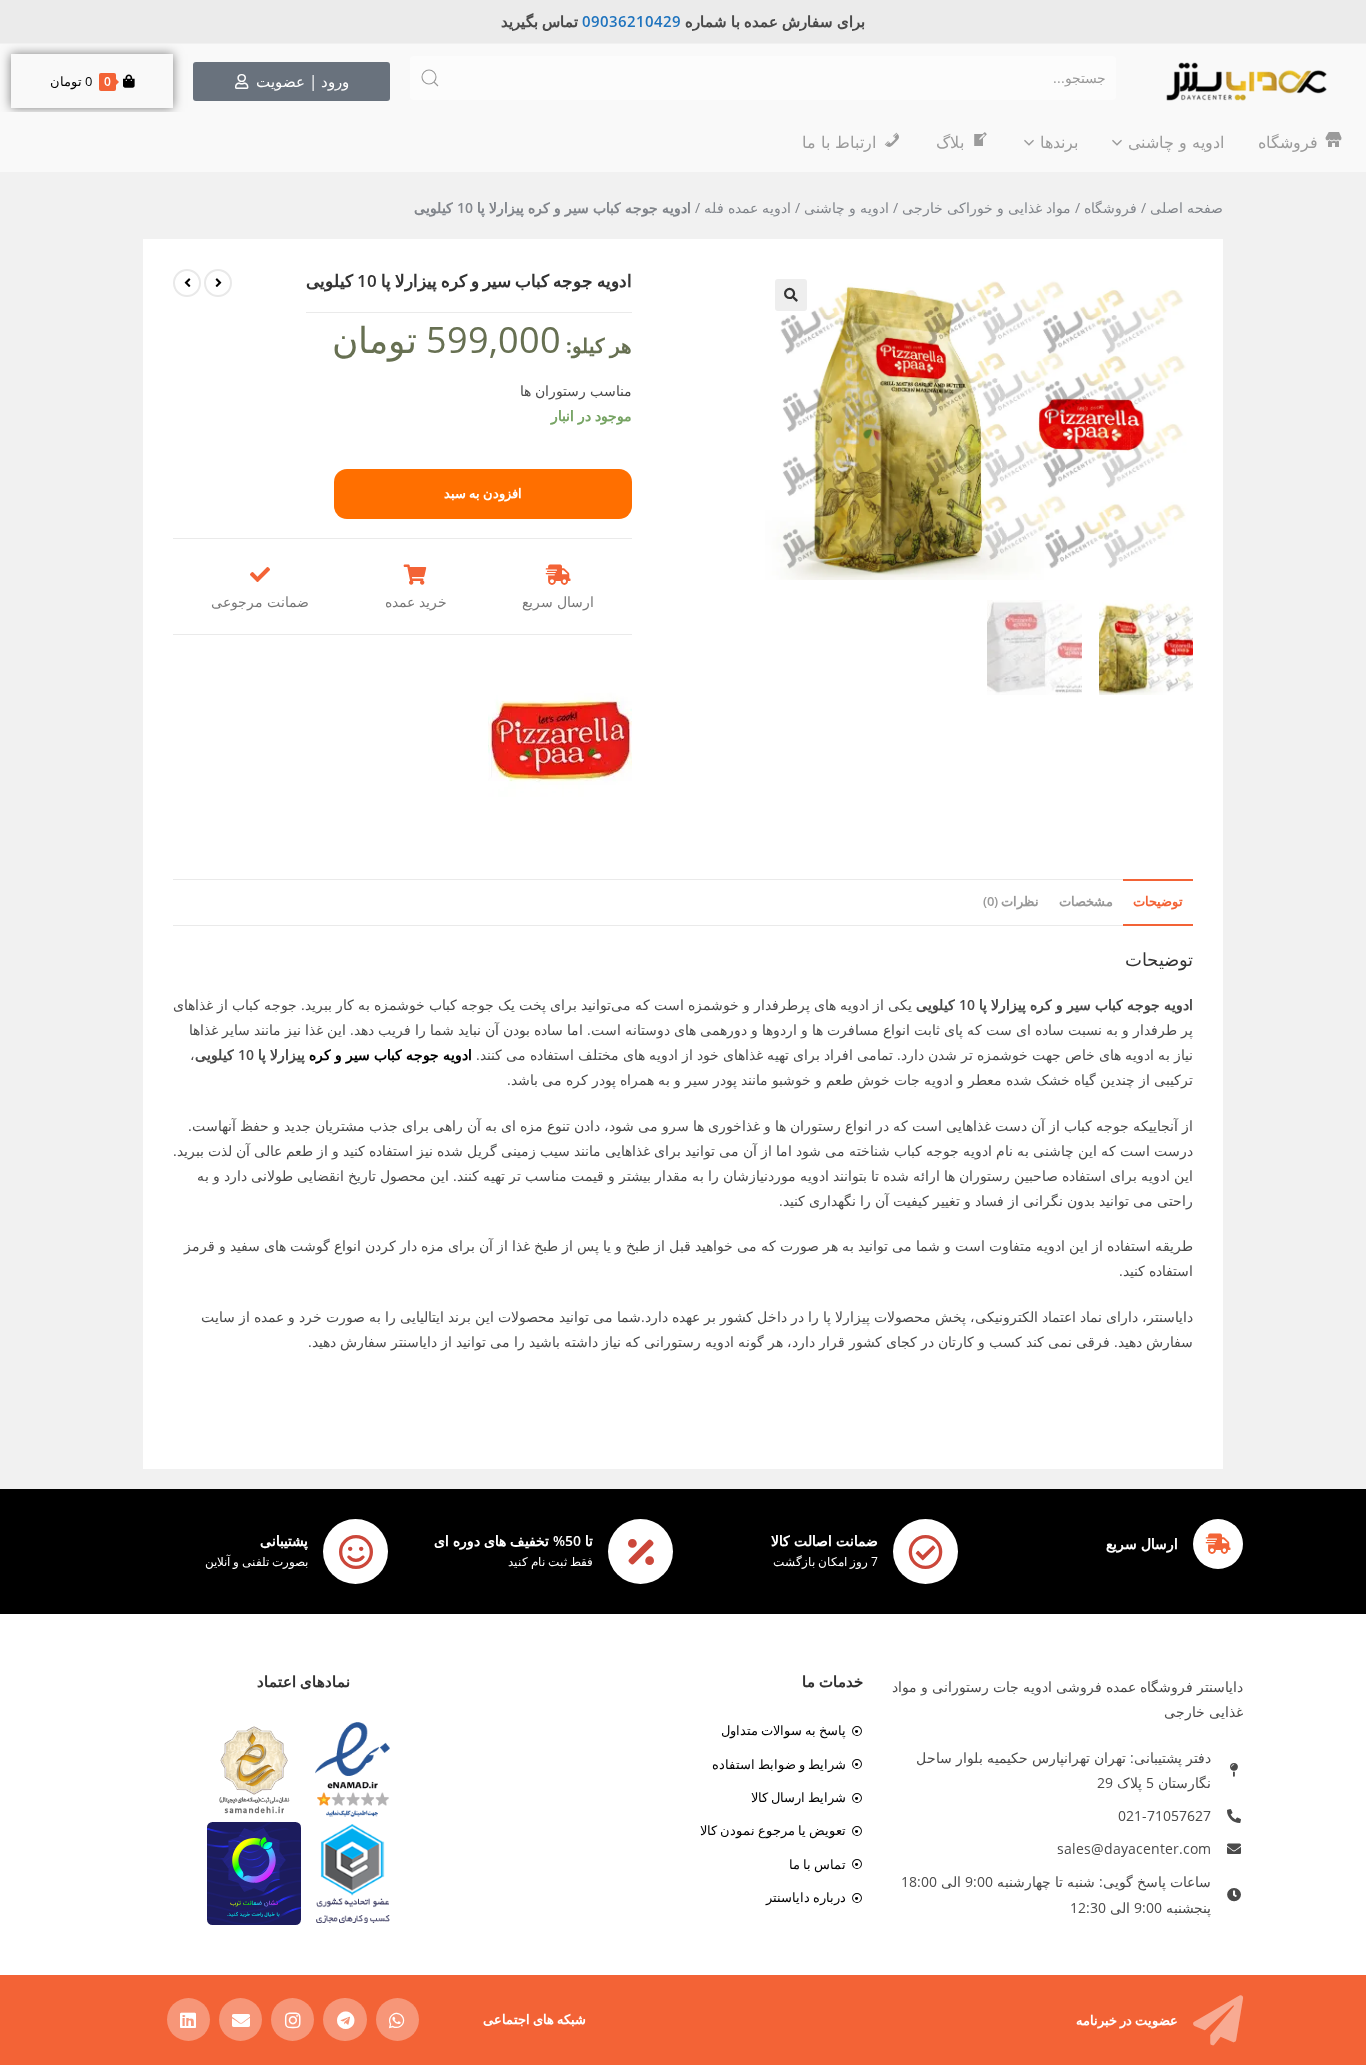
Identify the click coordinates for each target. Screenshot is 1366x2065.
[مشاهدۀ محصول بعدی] (187, 283)
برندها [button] (1059, 142)
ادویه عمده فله (747, 207)
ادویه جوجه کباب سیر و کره (390, 1054)
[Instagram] (292, 2019)
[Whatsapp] (397, 2019)
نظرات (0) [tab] (1011, 901)
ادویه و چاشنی (846, 207)
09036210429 (631, 21)
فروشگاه (1110, 207)
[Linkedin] (188, 2019)
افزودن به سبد (483, 493)
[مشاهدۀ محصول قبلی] (218, 283)
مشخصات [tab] (1086, 901)
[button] (791, 295)
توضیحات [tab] (1158, 901)
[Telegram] (344, 2019)
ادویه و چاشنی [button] (1176, 142)
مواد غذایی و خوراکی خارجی (986, 207)
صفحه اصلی (1186, 207)
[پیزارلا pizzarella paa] (560, 741)
